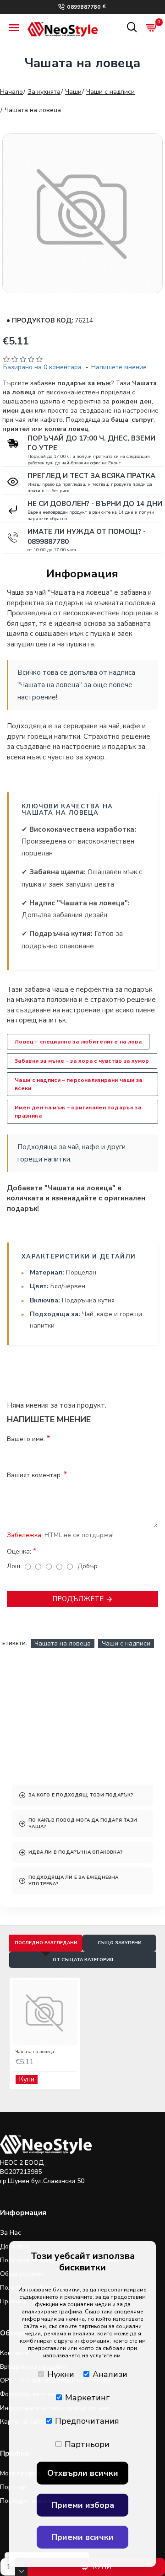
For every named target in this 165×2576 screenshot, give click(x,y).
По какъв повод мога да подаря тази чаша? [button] (83, 1823)
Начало (11, 92)
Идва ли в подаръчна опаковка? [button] (75, 1852)
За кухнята (44, 92)
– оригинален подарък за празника (78, 1112)
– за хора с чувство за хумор (82, 1061)
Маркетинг (87, 2398)
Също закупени (120, 1943)
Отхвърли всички (83, 2473)
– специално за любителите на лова (78, 1042)
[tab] (82, 1795)
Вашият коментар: (34, 1475)
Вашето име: (26, 1439)
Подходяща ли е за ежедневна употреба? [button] (73, 1881)
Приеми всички (82, 2537)
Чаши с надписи (110, 92)
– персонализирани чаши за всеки (78, 1084)
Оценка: (19, 1552)
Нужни (61, 2374)
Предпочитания (87, 2421)
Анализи (110, 2374)
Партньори (87, 2444)
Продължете (78, 1599)
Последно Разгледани (46, 1943)
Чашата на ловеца (63, 1643)
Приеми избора (83, 2505)
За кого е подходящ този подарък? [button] (81, 1795)
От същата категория (83, 1960)
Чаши (73, 92)
